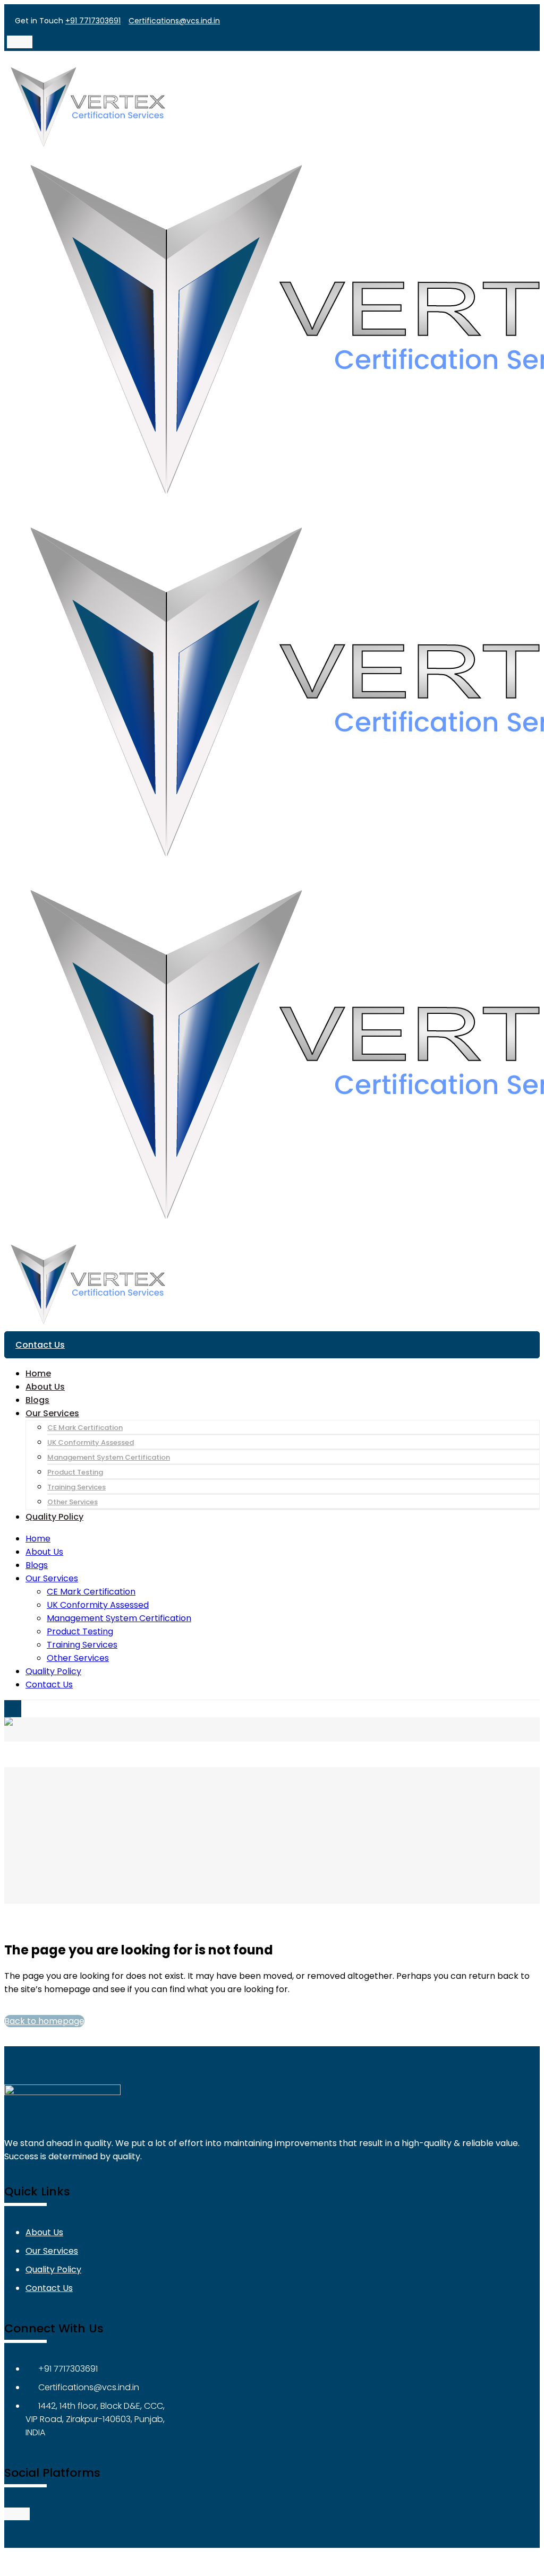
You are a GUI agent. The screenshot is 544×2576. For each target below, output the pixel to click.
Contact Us (40, 1345)
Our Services (52, 2251)
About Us (44, 2232)
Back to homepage (44, 2021)
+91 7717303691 (93, 21)
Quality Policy (53, 2269)
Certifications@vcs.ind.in (174, 21)
